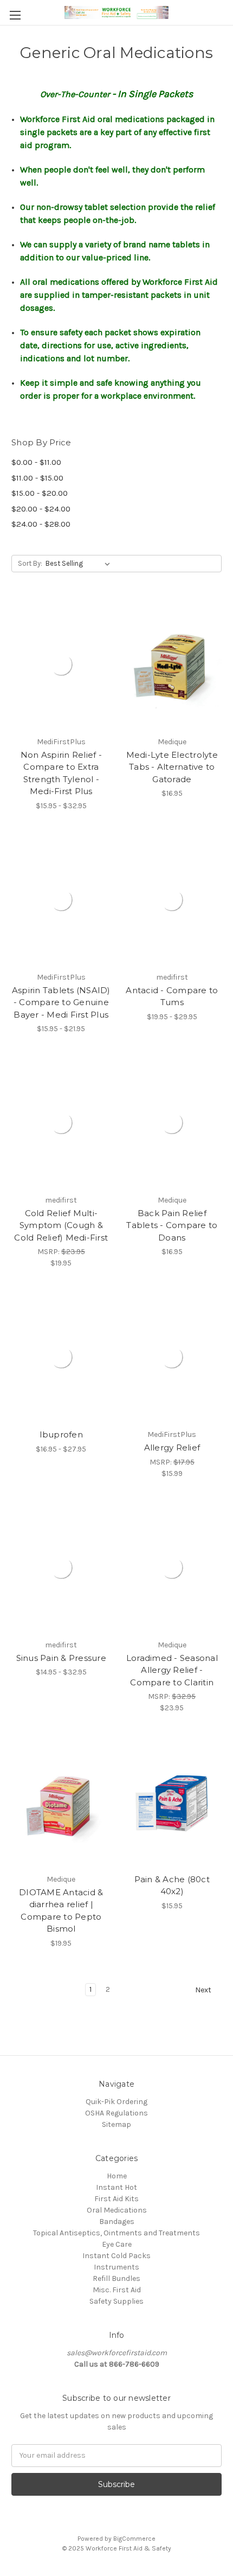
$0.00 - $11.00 (36, 462)
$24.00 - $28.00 (41, 524)
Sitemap (116, 2124)
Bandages (117, 2222)
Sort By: (30, 563)
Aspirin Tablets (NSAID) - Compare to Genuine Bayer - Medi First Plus (61, 1002)
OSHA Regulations (116, 2113)
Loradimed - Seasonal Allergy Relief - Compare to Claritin (172, 1670)
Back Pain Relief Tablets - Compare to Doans (172, 1225)
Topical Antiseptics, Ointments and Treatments (116, 2233)
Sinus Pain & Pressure (61, 1658)
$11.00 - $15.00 (37, 478)
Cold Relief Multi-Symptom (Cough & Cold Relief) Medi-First (61, 1225)
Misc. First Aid (117, 2290)
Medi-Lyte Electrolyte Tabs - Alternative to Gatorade (172, 767)
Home (117, 2176)
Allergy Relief (172, 1447)
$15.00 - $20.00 (40, 493)
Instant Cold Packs (116, 2256)
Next (204, 1990)
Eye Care (117, 2244)
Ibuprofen (61, 1434)
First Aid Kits (116, 2199)
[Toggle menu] (15, 15)
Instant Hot (116, 2187)
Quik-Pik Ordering (116, 2102)
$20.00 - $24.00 (41, 509)
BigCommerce (134, 2539)
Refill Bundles (116, 2278)
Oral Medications (117, 2210)
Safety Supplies (116, 2301)
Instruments (116, 2267)
